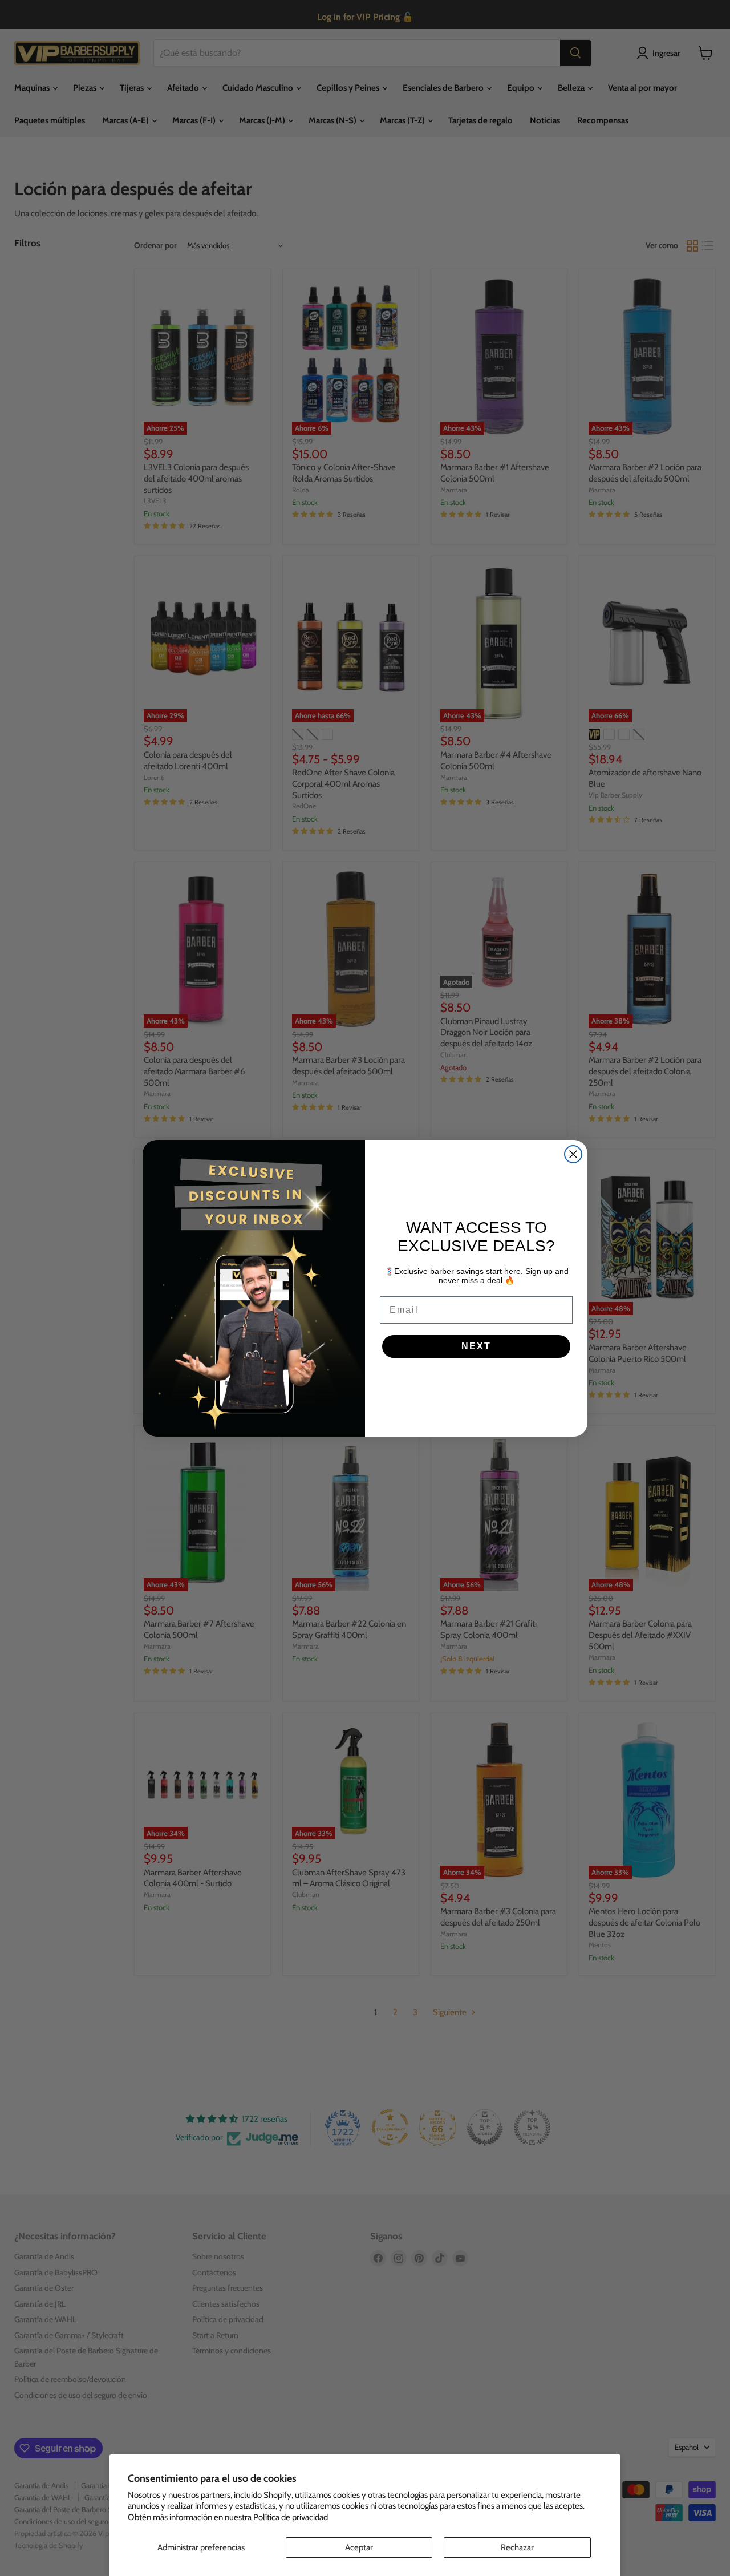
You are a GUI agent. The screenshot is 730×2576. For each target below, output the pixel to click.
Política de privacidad (291, 2517)
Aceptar (359, 2547)
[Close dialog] (573, 1154)
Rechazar (517, 2547)
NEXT (476, 1346)
